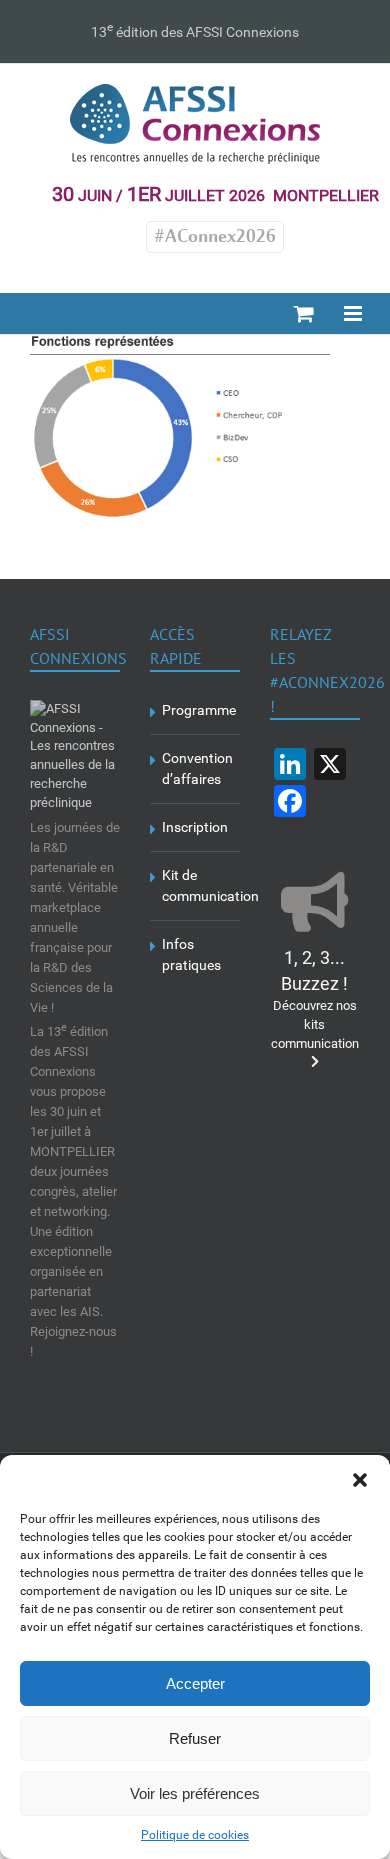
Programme (196, 710)
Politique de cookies (195, 1835)
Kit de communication (196, 885)
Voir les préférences (195, 1793)
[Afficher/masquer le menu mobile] (354, 313)
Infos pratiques (191, 954)
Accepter (195, 1683)
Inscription (195, 827)
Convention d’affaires (196, 768)
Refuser (195, 1738)
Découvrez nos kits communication (315, 1001)
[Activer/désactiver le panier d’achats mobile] (304, 313)
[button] (360, 1480)
